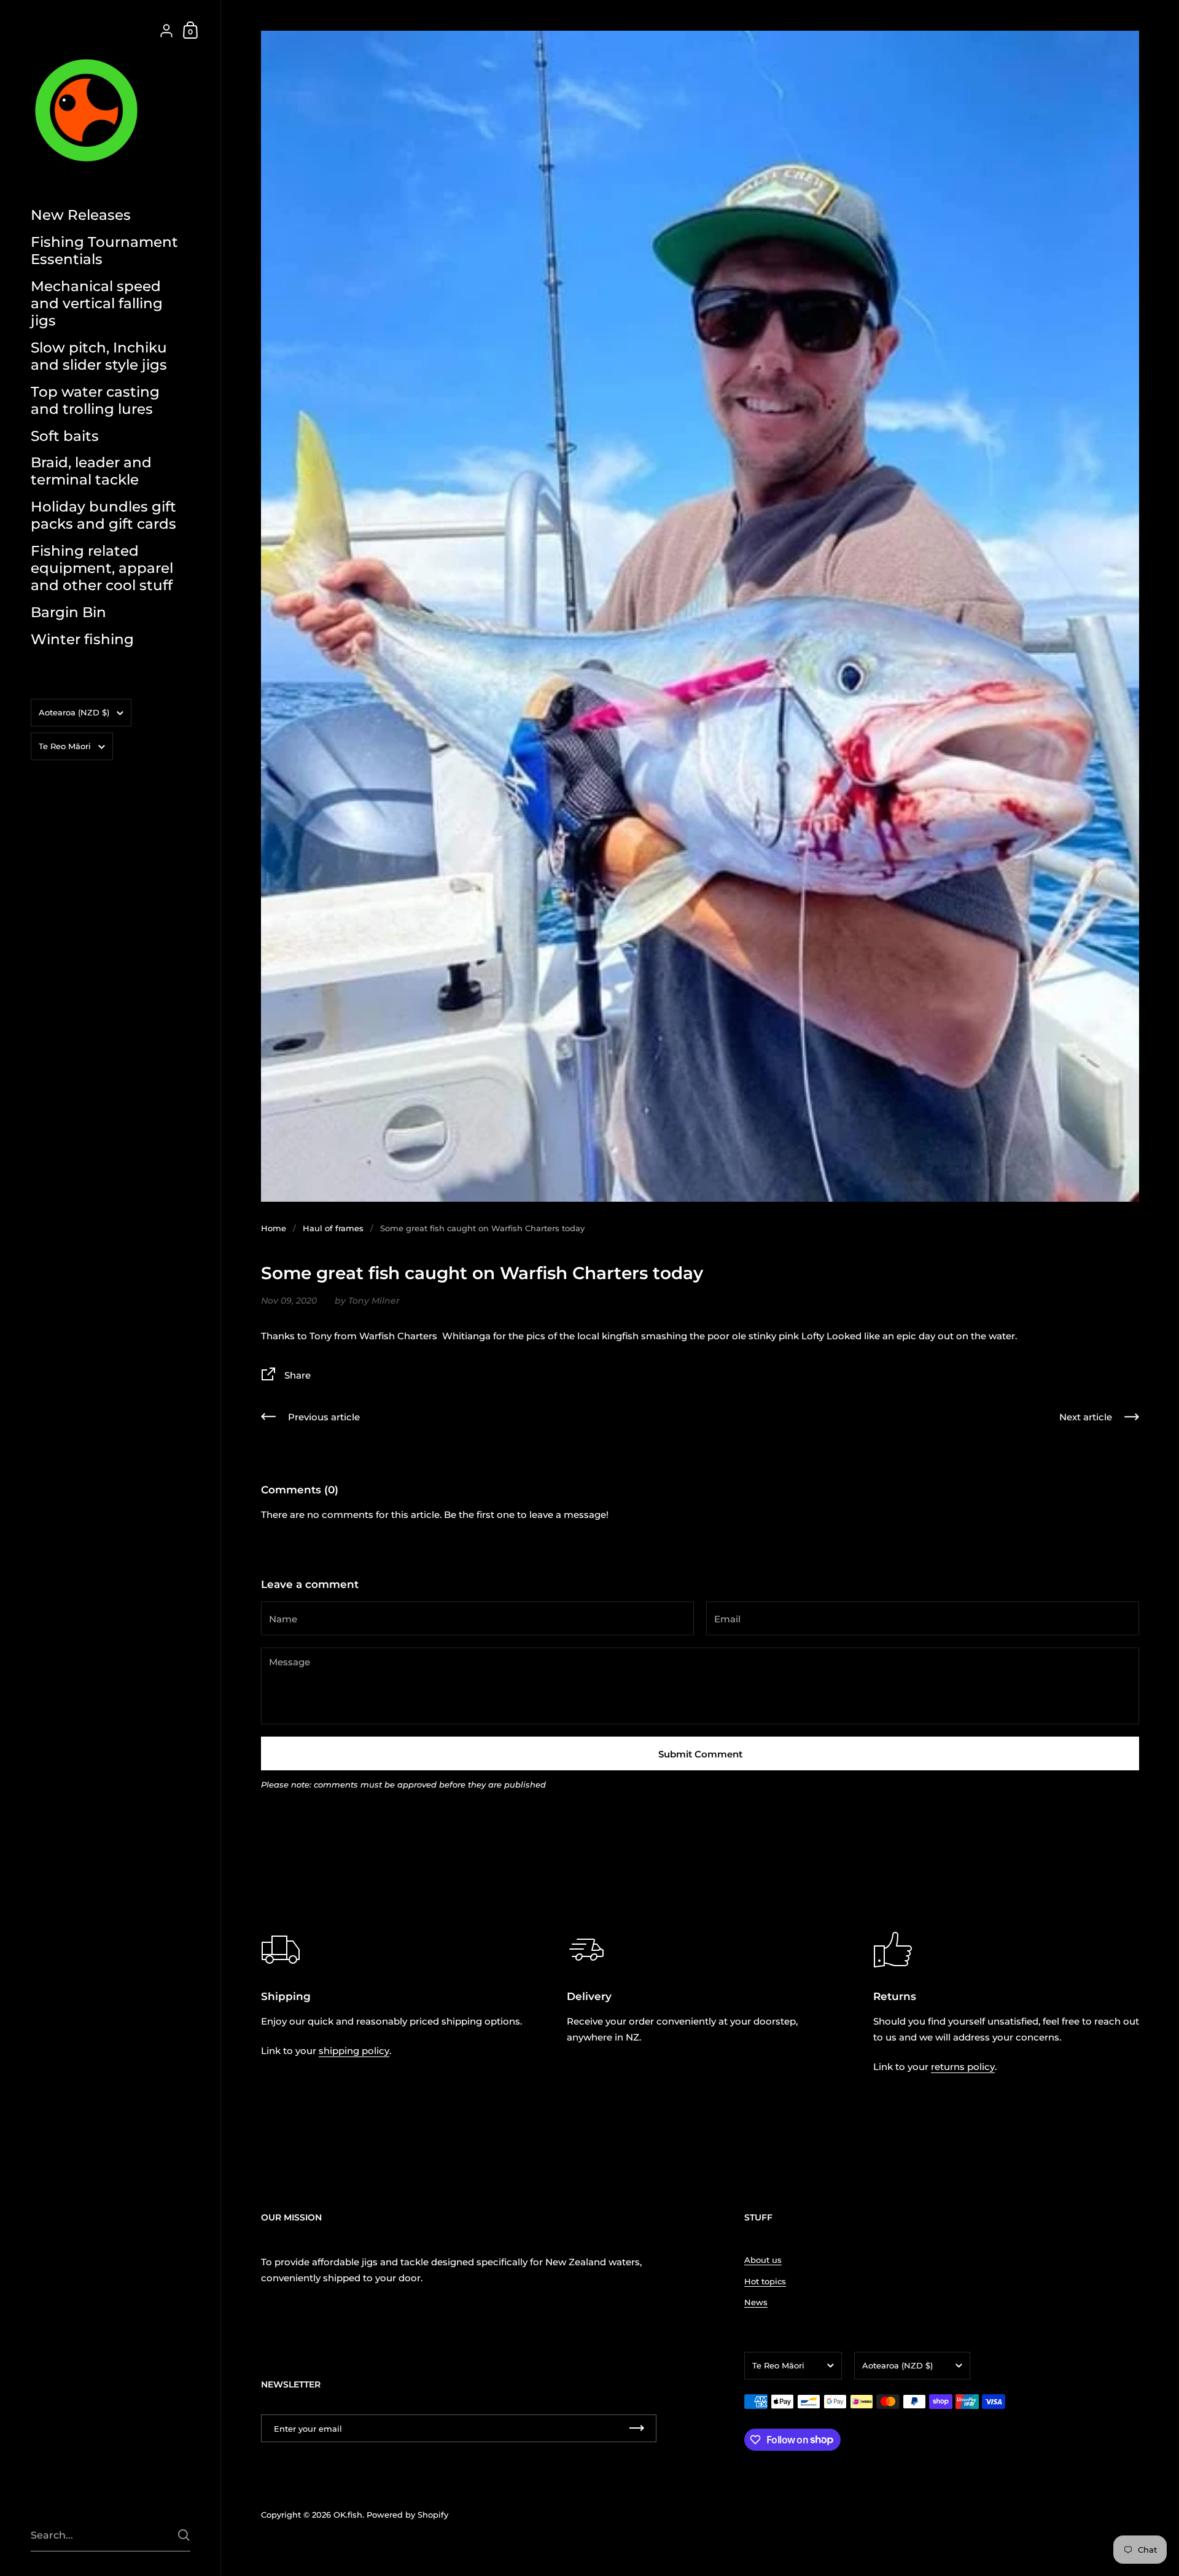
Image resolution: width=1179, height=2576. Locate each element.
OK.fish (348, 2515)
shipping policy (354, 2051)
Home (274, 1228)
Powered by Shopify (407, 2515)
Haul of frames (333, 1228)
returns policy (963, 2067)
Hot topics (765, 2281)
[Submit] (184, 2535)
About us (763, 2260)
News (756, 2302)
